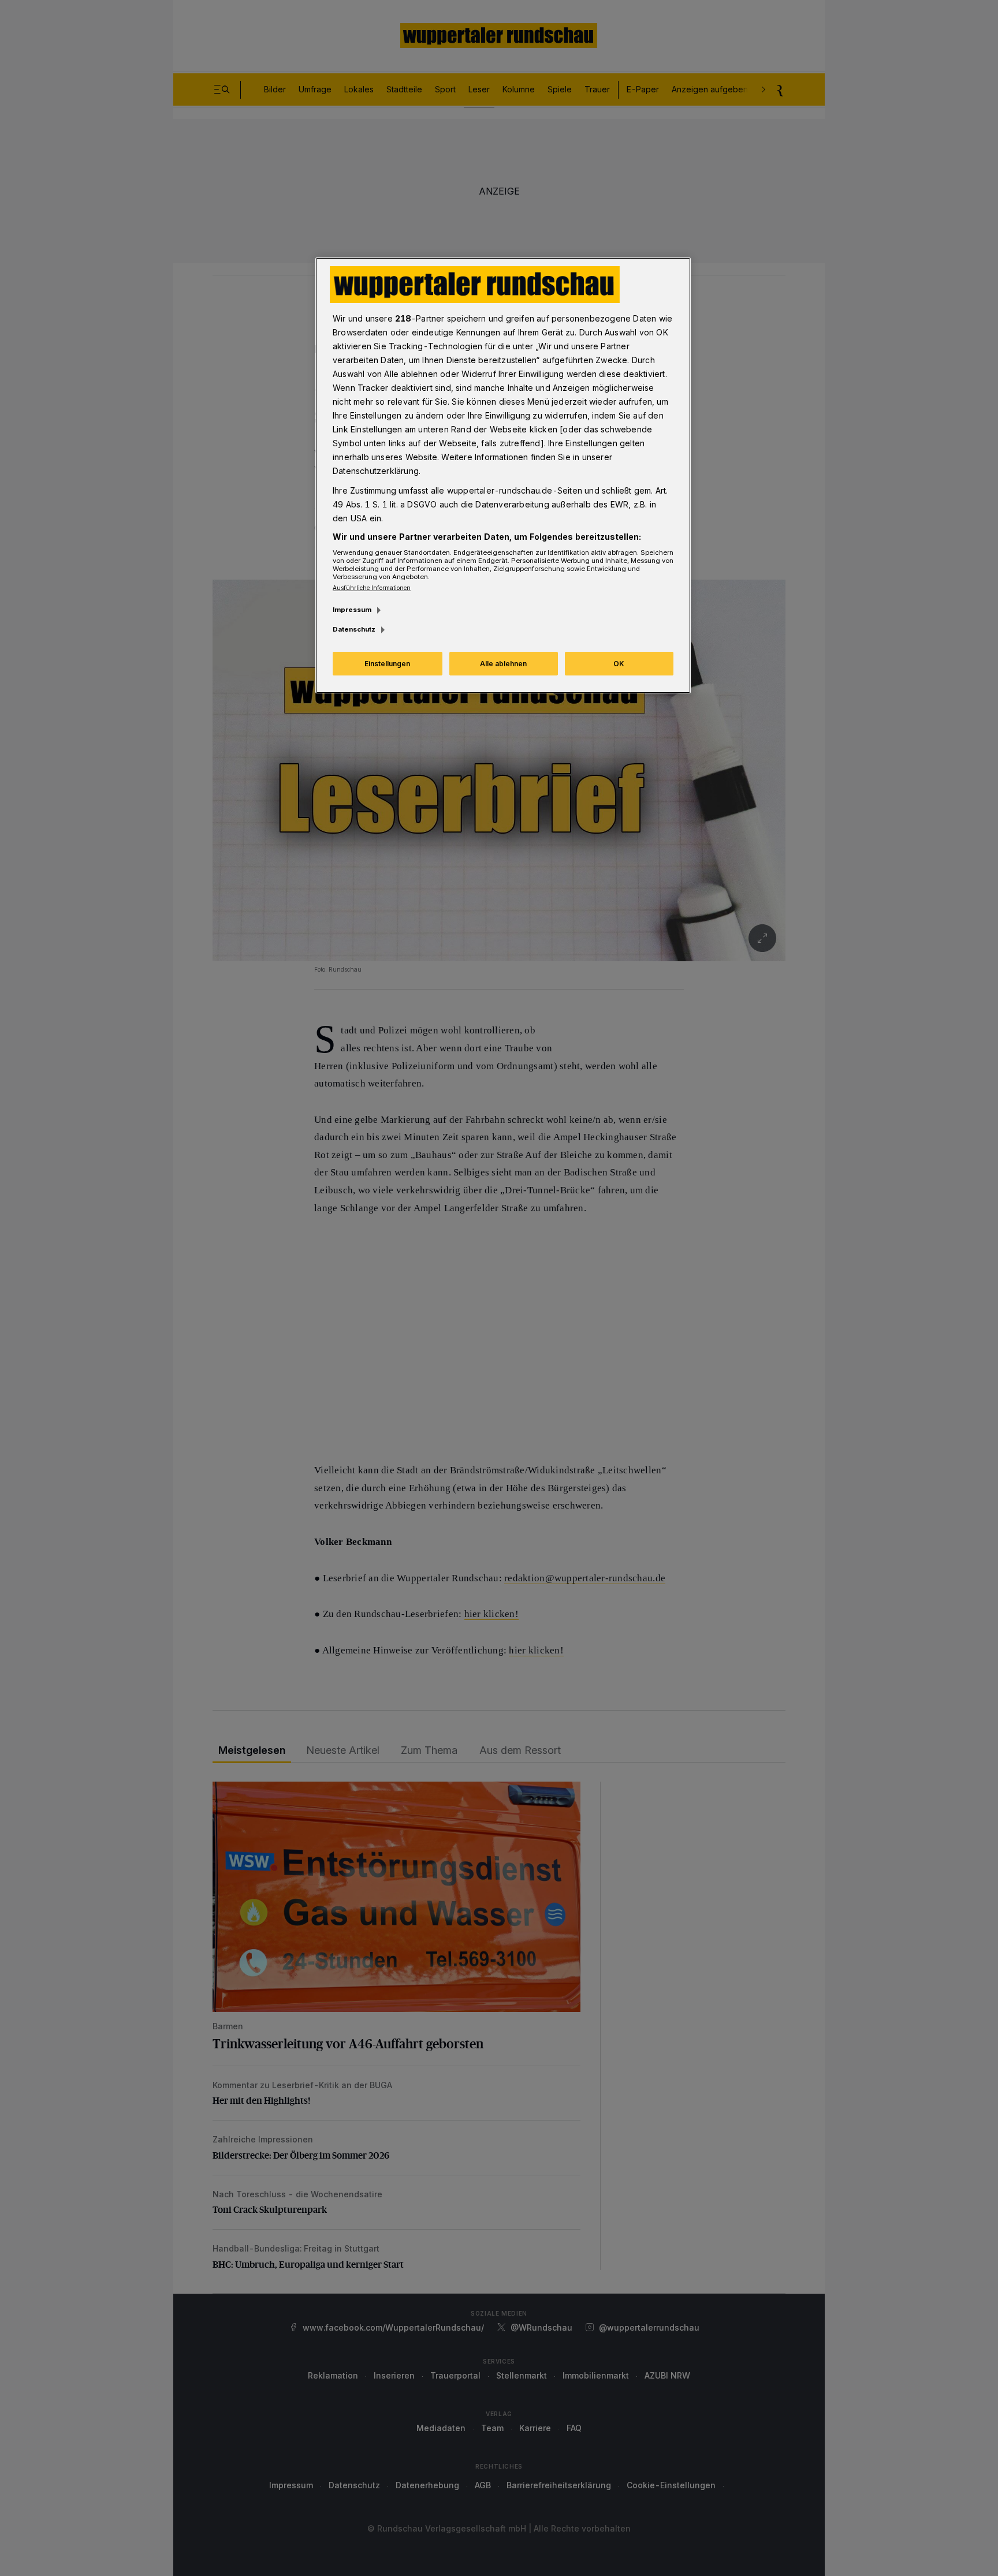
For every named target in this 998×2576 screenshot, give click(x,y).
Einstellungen (387, 664)
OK (619, 664)
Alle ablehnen (503, 664)
